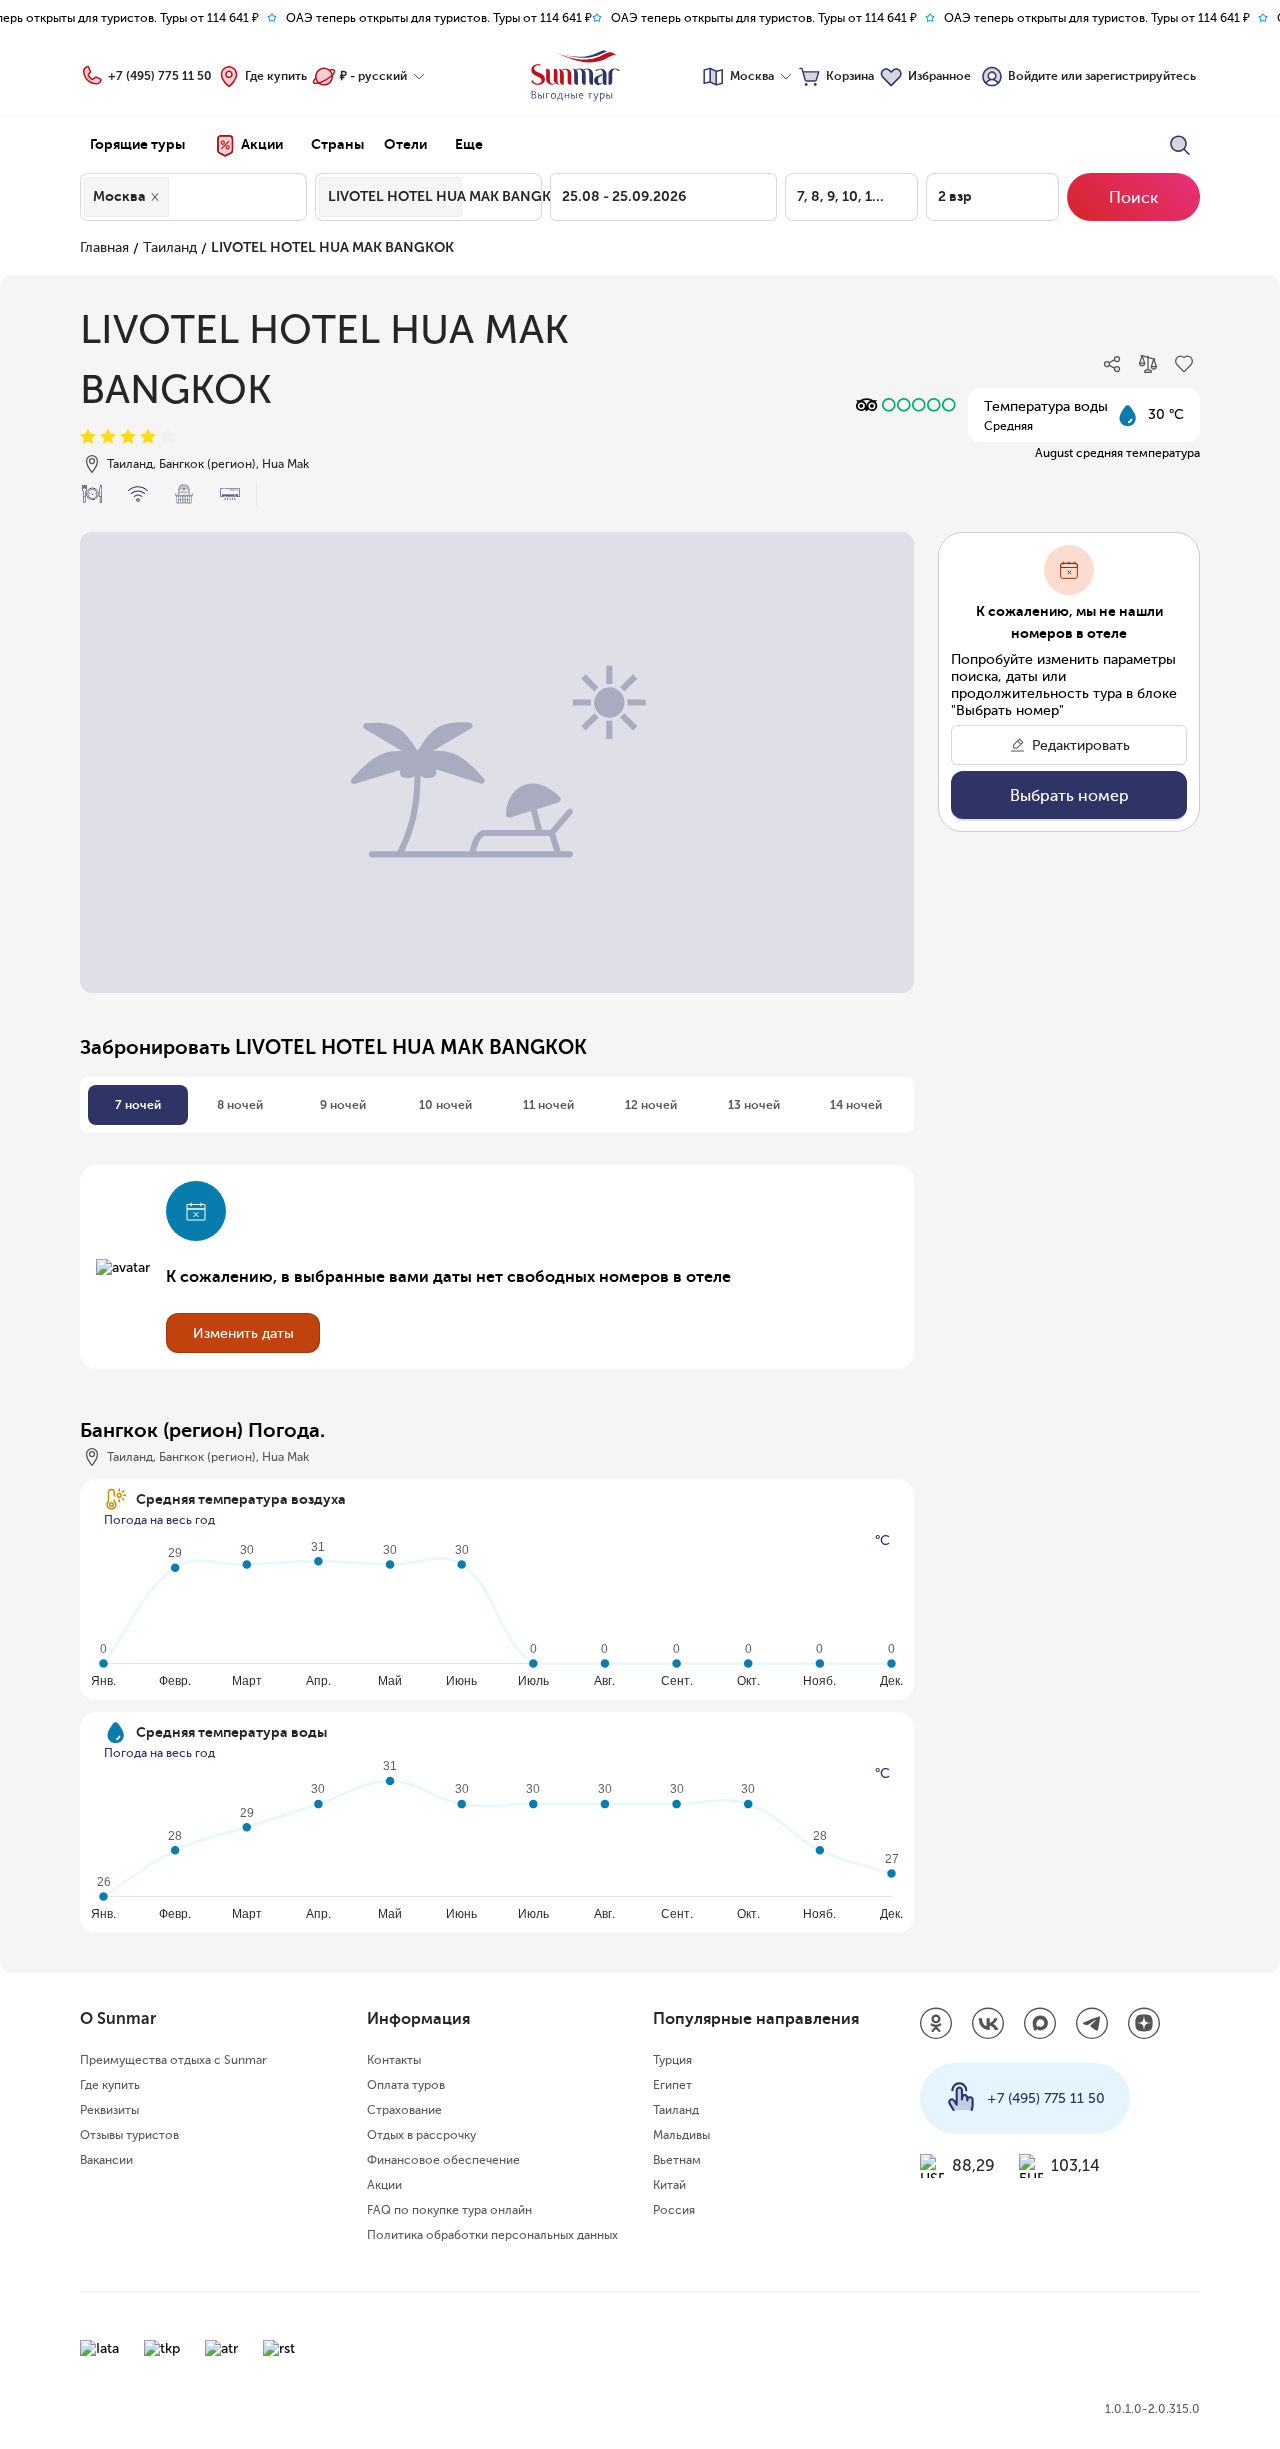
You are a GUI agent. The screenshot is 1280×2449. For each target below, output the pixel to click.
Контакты (394, 2060)
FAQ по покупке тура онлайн (449, 2210)
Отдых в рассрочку (421, 2135)
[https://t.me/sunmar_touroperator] (1092, 2025)
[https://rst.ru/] (279, 2348)
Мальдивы (681, 2135)
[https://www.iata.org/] (99, 2348)
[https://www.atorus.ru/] (221, 2348)
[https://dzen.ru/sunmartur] (1144, 2025)
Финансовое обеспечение (443, 2160)
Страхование (404, 2110)
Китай (669, 2185)
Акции (384, 2185)
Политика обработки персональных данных (492, 2235)
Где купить (276, 76)
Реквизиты (109, 2110)
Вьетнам (677, 2160)
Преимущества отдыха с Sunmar (173, 2060)
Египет (672, 2085)
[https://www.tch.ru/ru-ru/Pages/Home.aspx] (162, 2348)
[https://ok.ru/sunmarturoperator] (936, 2025)
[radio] (88, 437)
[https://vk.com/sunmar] (988, 2025)
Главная (104, 247)
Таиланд (170, 247)
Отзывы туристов (129, 2135)
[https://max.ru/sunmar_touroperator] (1040, 2025)
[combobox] (179, 197)
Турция (672, 2060)
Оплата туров (406, 2085)
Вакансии (106, 2160)
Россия (674, 2210)
